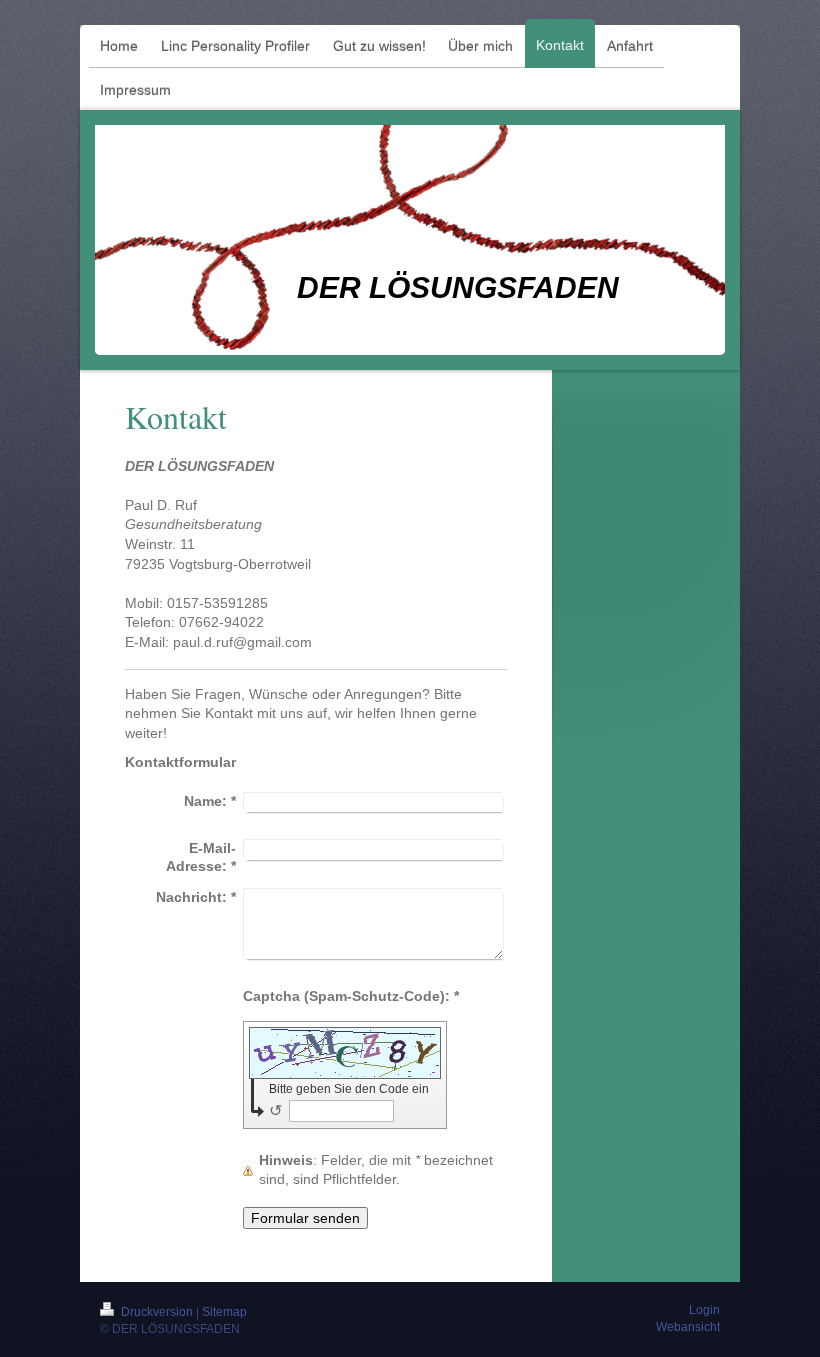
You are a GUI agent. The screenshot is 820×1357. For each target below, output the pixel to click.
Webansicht (688, 1327)
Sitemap (224, 1312)
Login (704, 1310)
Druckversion (157, 1312)
